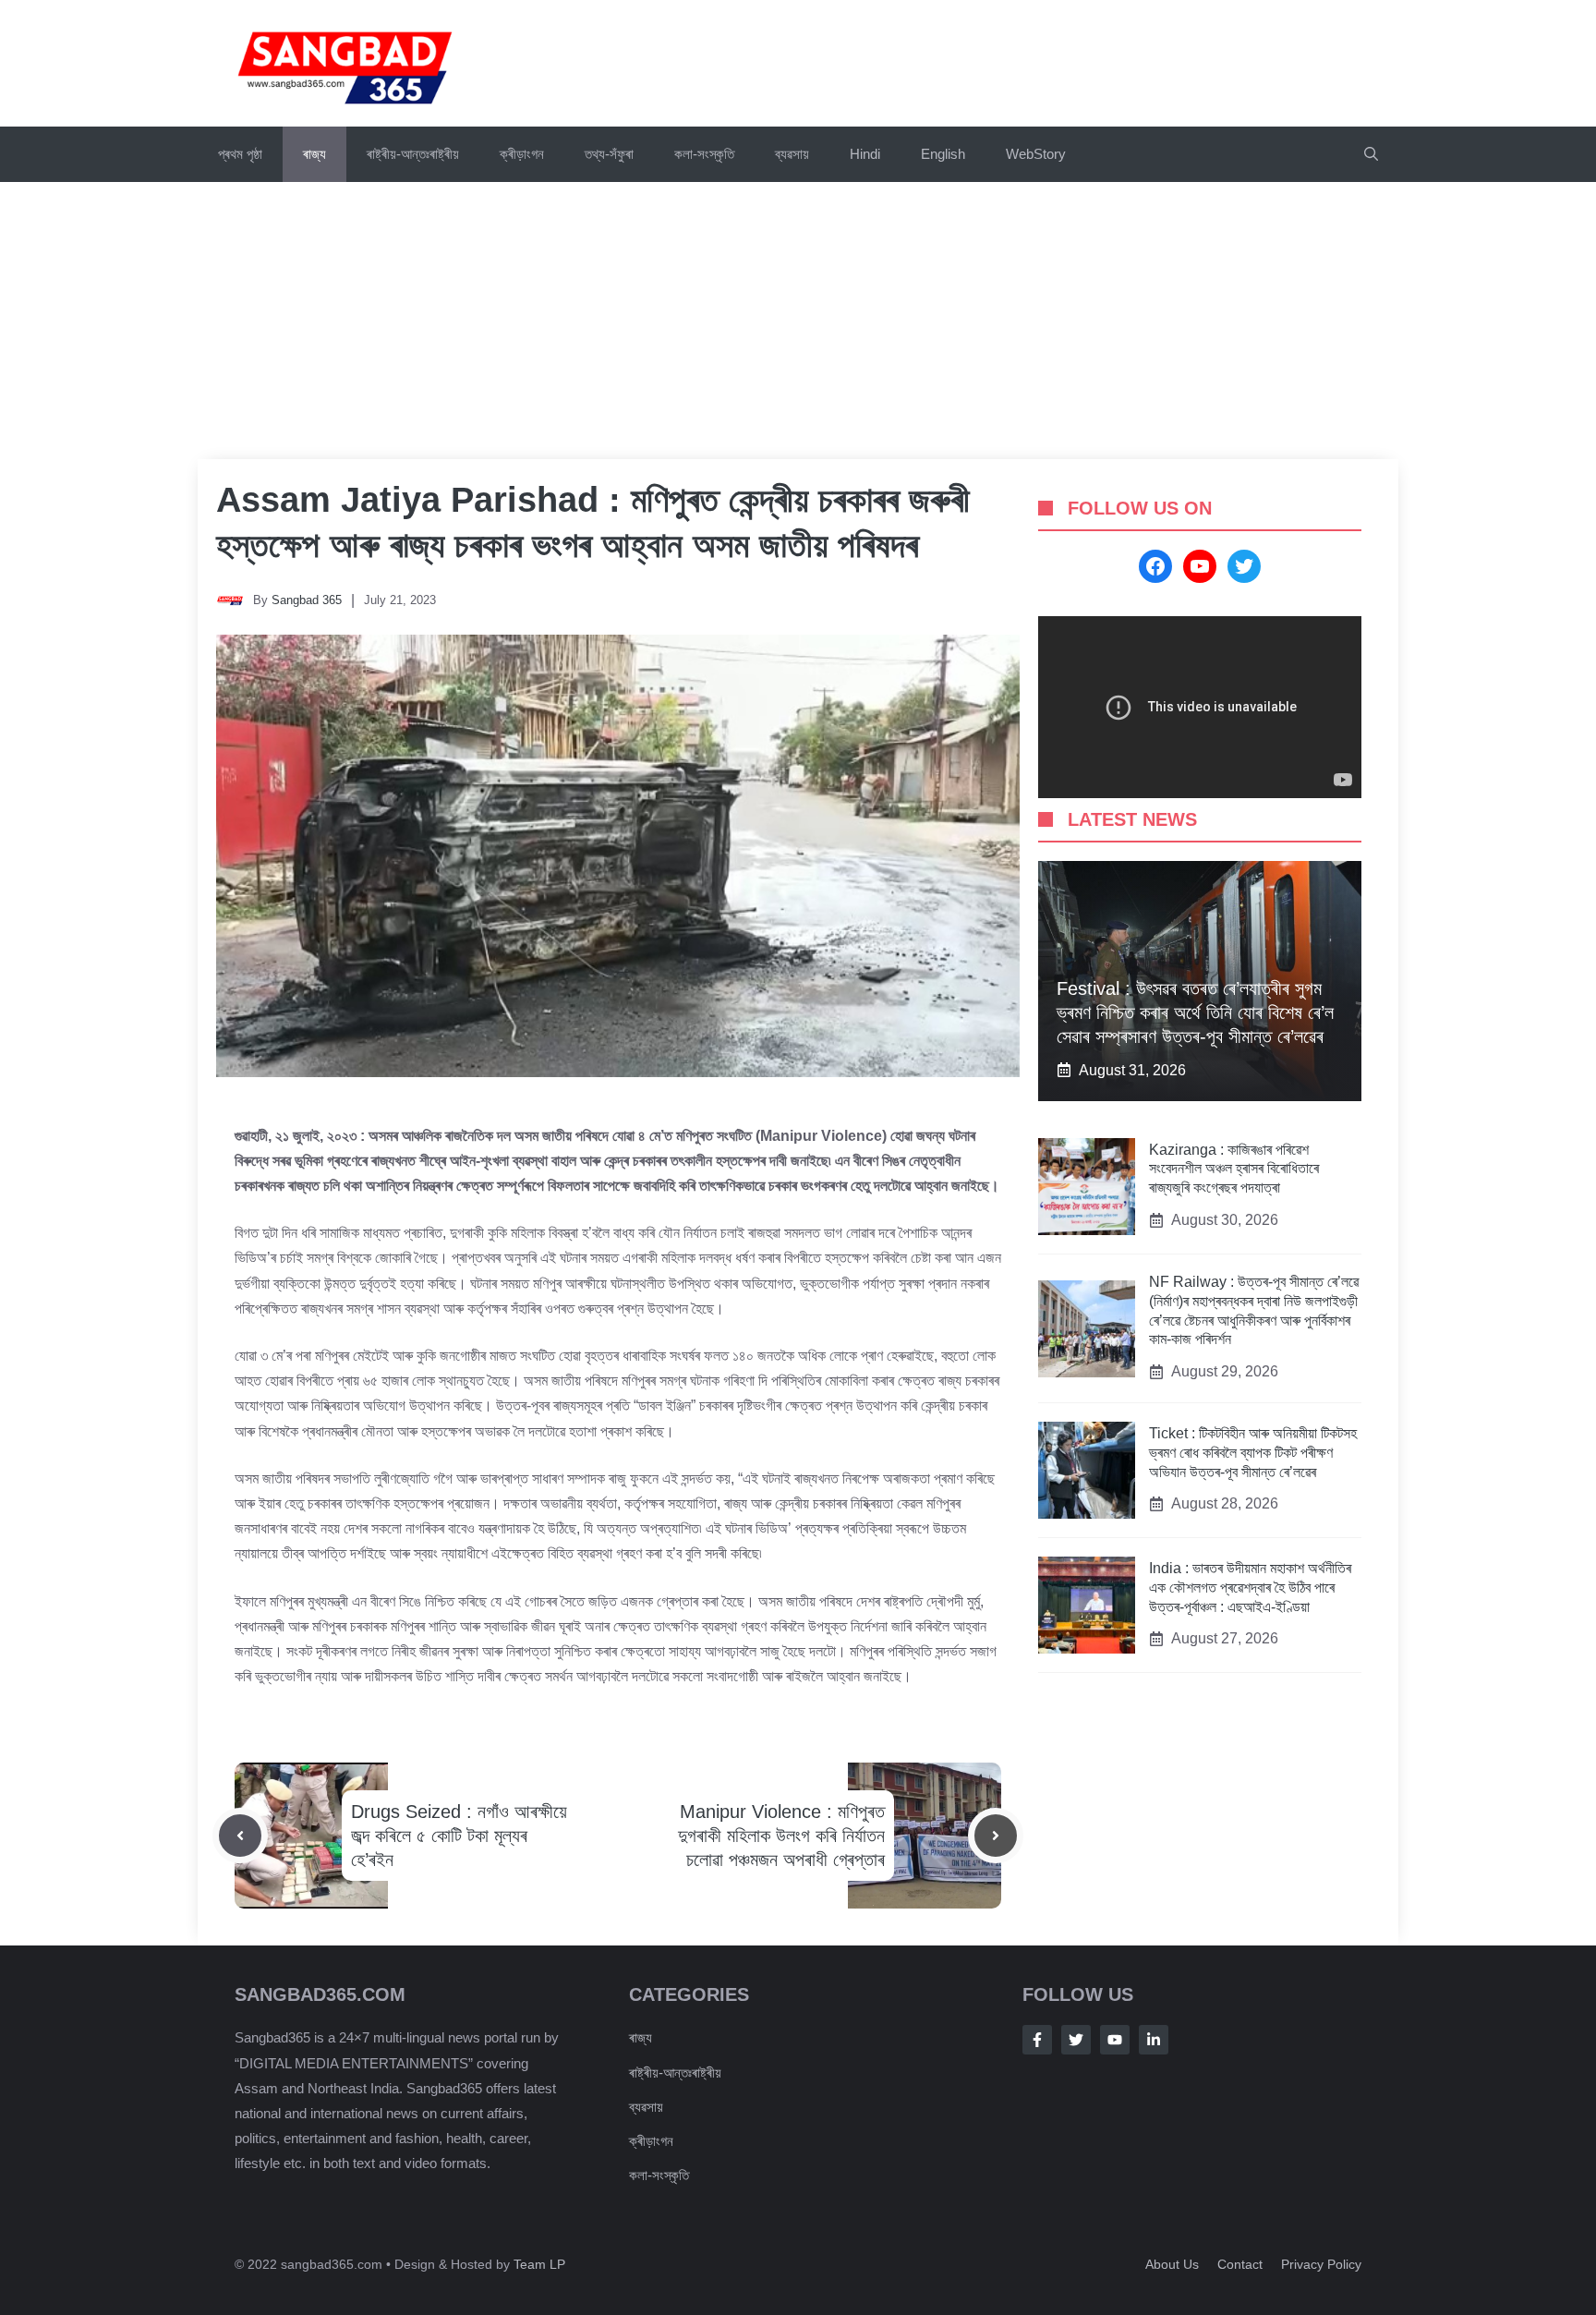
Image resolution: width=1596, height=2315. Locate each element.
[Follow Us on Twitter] (1076, 2040)
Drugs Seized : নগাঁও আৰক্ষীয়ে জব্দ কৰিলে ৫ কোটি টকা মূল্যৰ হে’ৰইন (459, 1836)
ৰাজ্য (314, 154)
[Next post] (996, 1836)
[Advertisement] (798, 321)
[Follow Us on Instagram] (1115, 2040)
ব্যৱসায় (646, 2107)
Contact (1240, 2264)
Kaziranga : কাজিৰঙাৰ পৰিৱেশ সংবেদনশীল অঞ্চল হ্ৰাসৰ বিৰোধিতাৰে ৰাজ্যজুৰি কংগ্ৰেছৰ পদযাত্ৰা (1234, 1169)
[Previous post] (240, 1836)
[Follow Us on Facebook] (1037, 2040)
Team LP (539, 2264)
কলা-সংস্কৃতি (704, 154)
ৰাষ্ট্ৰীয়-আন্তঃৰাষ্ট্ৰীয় (413, 154)
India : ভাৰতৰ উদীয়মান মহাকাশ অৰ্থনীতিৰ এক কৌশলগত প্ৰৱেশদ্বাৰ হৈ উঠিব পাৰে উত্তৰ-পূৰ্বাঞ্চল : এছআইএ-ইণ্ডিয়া (1250, 1588)
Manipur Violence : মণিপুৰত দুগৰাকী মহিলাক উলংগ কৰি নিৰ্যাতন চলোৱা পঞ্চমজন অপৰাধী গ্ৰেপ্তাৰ (781, 1836)
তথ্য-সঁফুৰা (609, 154)
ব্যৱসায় (792, 154)
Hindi (865, 154)
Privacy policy (1321, 2264)
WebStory (1036, 154)
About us (1172, 2264)
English (943, 154)
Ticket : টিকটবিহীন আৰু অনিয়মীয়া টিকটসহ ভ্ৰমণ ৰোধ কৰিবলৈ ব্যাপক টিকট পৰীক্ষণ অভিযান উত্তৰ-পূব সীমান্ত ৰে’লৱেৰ (1253, 1453)
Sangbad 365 (307, 600)
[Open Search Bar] (1371, 154)
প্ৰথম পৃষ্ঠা (240, 154)
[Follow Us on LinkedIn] (1154, 2040)
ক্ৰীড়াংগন (522, 154)
